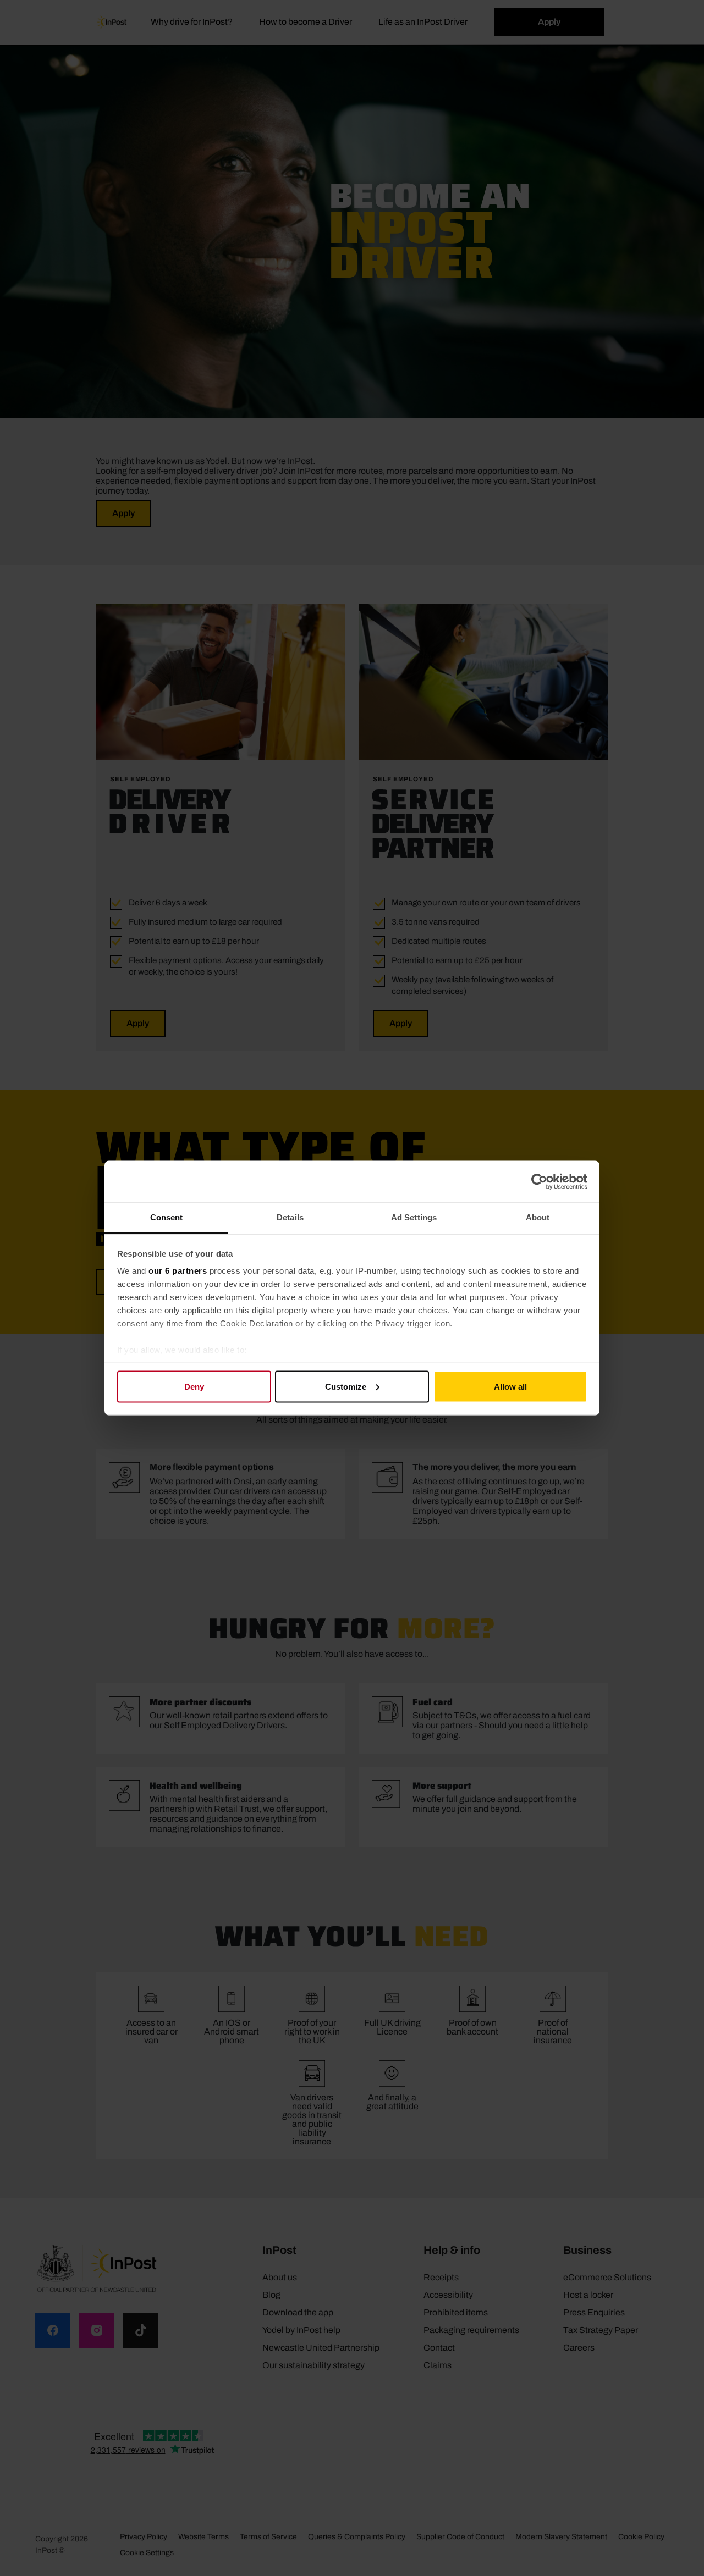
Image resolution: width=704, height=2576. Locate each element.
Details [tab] (290, 1217)
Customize (346, 1386)
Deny (194, 1386)
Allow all (510, 1386)
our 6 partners (178, 1271)
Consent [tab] (167, 1217)
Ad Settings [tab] (414, 1217)
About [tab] (538, 1217)
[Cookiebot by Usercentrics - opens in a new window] (539, 1181)
